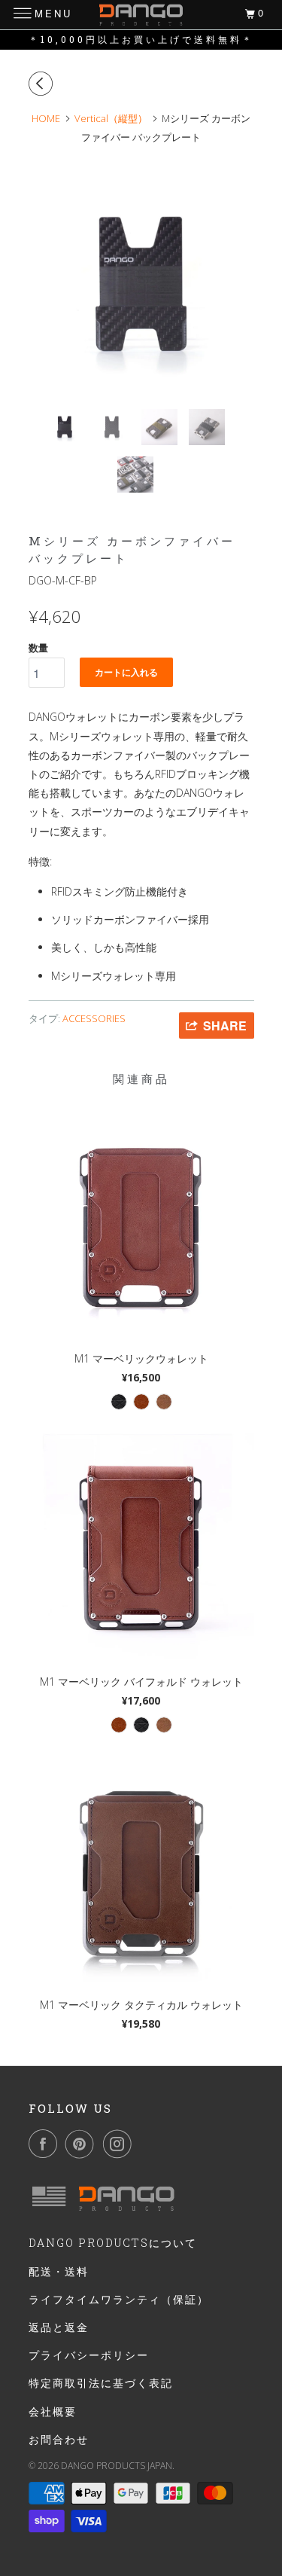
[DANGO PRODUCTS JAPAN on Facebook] (46, 2144)
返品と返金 (59, 2327)
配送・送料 (59, 2271)
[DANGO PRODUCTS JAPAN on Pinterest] (83, 2144)
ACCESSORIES (94, 1018)
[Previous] (43, 84)
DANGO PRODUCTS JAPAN (117, 2466)
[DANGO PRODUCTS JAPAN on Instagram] (120, 2144)
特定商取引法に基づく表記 (101, 2383)
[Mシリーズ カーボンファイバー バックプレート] (141, 285)
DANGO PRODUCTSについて (113, 2243)
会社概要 (53, 2411)
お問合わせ (59, 2439)
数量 (38, 648)
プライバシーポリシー (89, 2355)
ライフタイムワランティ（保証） (119, 2299)
